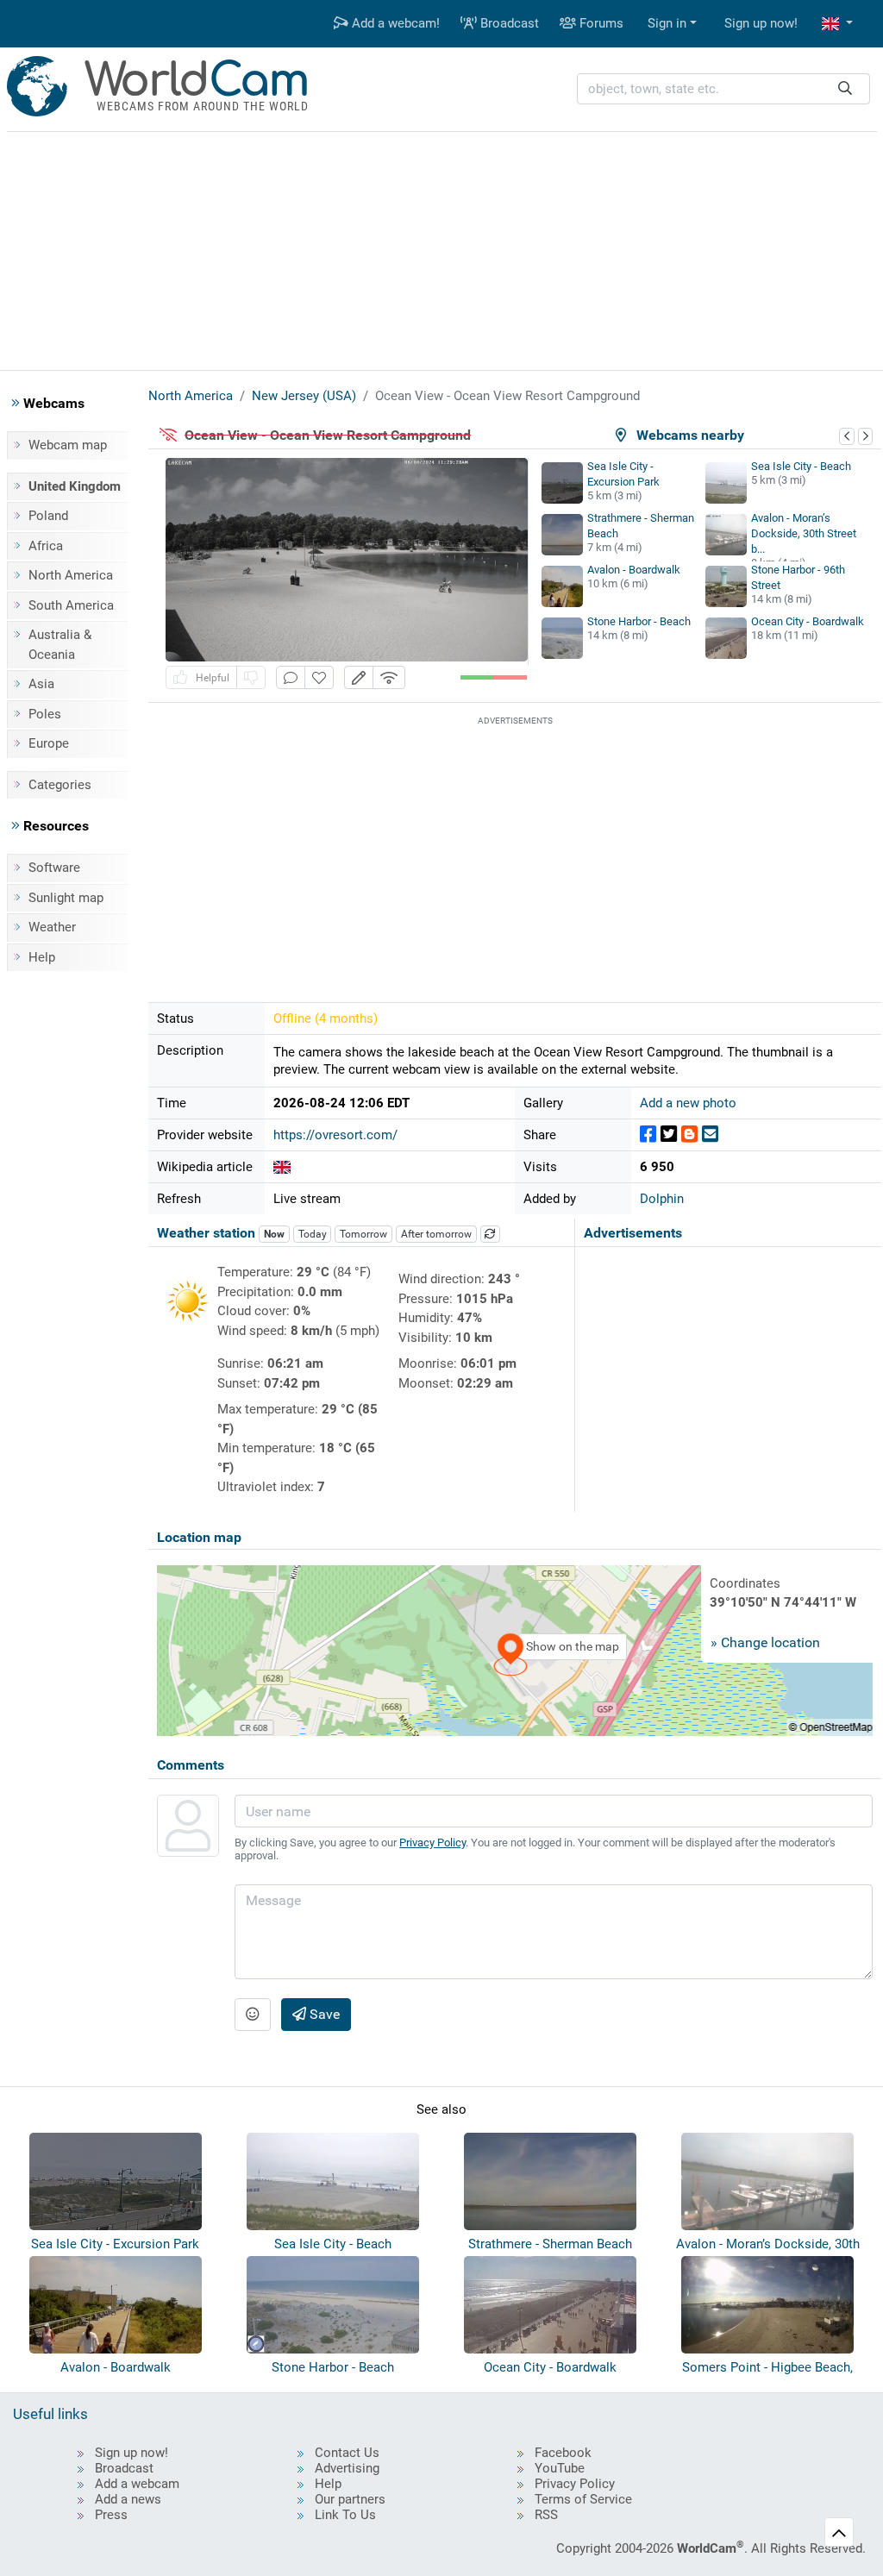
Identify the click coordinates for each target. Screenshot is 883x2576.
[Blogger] (689, 1134)
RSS (546, 2515)
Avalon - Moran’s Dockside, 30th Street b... (804, 533)
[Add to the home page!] (319, 677)
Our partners (350, 2499)
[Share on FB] (648, 1134)
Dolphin (662, 1199)
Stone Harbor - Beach (639, 621)
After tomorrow (436, 1234)
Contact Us (347, 2453)
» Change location (765, 1642)
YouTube (560, 2468)
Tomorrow (363, 1234)
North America (71, 575)
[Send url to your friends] (710, 1134)
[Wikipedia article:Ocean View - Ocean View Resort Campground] (282, 1167)
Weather (52, 927)
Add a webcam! (394, 23)
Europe (49, 743)
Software (54, 868)
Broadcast (508, 23)
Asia (41, 684)
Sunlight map (66, 898)
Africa (46, 546)
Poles (45, 714)
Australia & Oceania (60, 645)
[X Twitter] (669, 1134)
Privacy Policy (432, 1843)
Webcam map (68, 445)
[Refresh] (491, 1234)
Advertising (347, 2468)
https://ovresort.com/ (335, 1135)
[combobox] (723, 89)
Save (323, 2014)
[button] (837, 24)
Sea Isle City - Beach (801, 466)
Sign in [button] (667, 23)
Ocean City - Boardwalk (808, 621)
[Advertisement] (441, 248)
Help (42, 957)
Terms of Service (583, 2499)
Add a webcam (137, 2484)
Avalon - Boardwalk (634, 570)
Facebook (563, 2453)
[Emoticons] (253, 2015)
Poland (48, 516)
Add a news (128, 2499)
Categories (60, 785)
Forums (600, 23)
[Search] (845, 89)
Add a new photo (688, 1103)
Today (313, 1234)
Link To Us (345, 2515)
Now (274, 1234)
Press (111, 2515)
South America (71, 605)
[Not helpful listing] (251, 677)
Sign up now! (761, 23)
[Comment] (291, 677)
